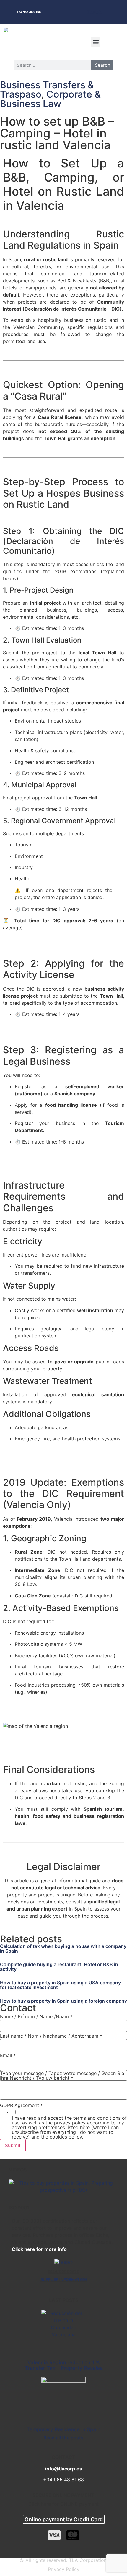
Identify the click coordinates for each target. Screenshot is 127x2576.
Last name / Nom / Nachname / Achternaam (51, 2036)
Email (8, 2055)
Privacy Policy (64, 2569)
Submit (13, 2145)
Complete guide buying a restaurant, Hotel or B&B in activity (59, 1967)
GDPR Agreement (21, 2105)
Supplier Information (64, 2279)
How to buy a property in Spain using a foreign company (63, 2001)
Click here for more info (39, 2249)
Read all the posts (63, 2438)
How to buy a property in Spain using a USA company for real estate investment (60, 1985)
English (95, 12)
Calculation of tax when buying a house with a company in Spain (63, 1948)
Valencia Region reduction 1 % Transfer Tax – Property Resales (64, 2365)
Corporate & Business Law (50, 99)
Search (102, 65)
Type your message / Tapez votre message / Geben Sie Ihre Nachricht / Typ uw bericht (62, 2076)
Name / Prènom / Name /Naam (36, 2016)
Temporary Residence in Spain (63, 2429)
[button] (96, 42)
